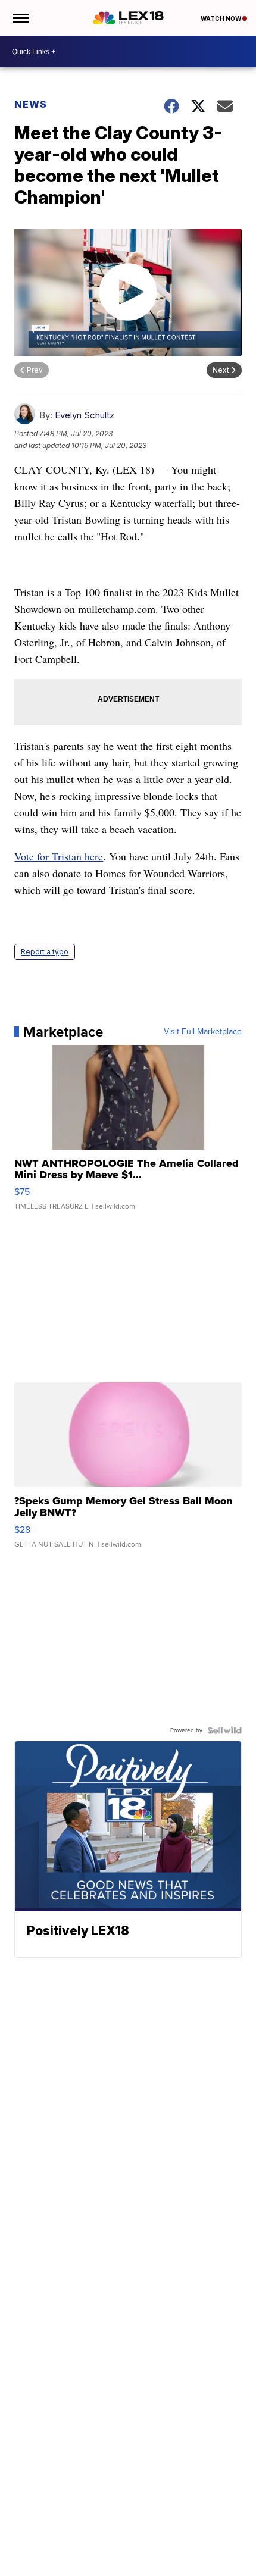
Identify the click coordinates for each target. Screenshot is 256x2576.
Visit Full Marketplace (203, 1032)
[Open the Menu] (20, 18)
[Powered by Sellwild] (224, 1730)
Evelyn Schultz (85, 415)
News (31, 104)
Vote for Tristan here (59, 856)
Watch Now (221, 18)
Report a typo (45, 952)
